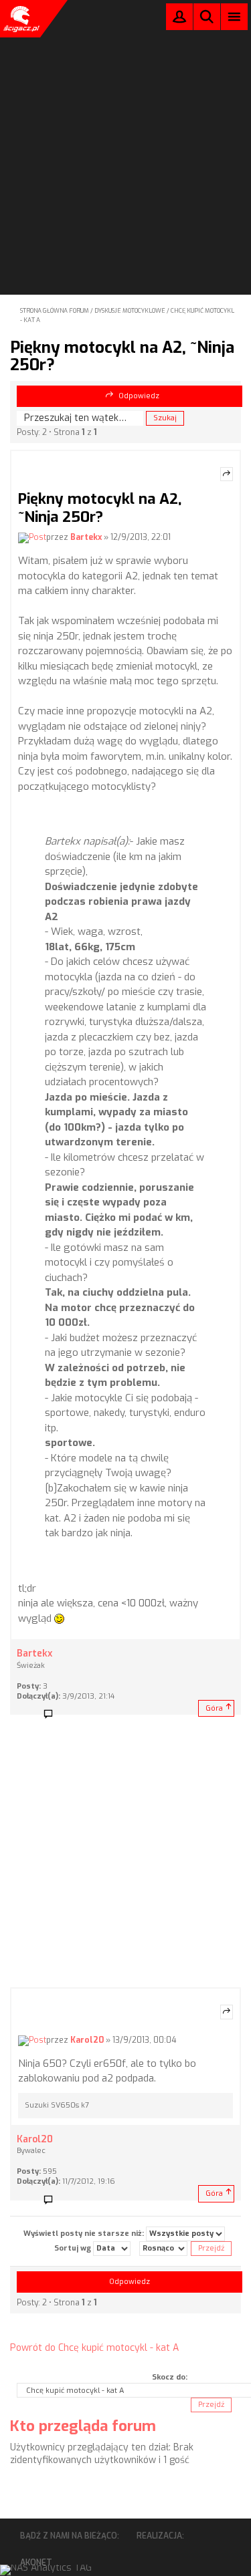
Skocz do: (170, 2377)
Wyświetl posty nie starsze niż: (85, 2234)
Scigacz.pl (20, 19)
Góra (214, 1708)
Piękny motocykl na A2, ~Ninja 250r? (122, 356)
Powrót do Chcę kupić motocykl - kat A (94, 2348)
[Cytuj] (227, 474)
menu (235, 16)
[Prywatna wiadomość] (53, 1715)
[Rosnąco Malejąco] (163, 2249)
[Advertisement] (125, 129)
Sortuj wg (74, 2248)
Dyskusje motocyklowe (130, 311)
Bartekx (86, 537)
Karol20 (87, 2040)
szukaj (207, 16)
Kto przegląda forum (83, 2426)
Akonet (36, 2563)
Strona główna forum (55, 311)
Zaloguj (179, 20)
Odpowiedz (139, 396)
